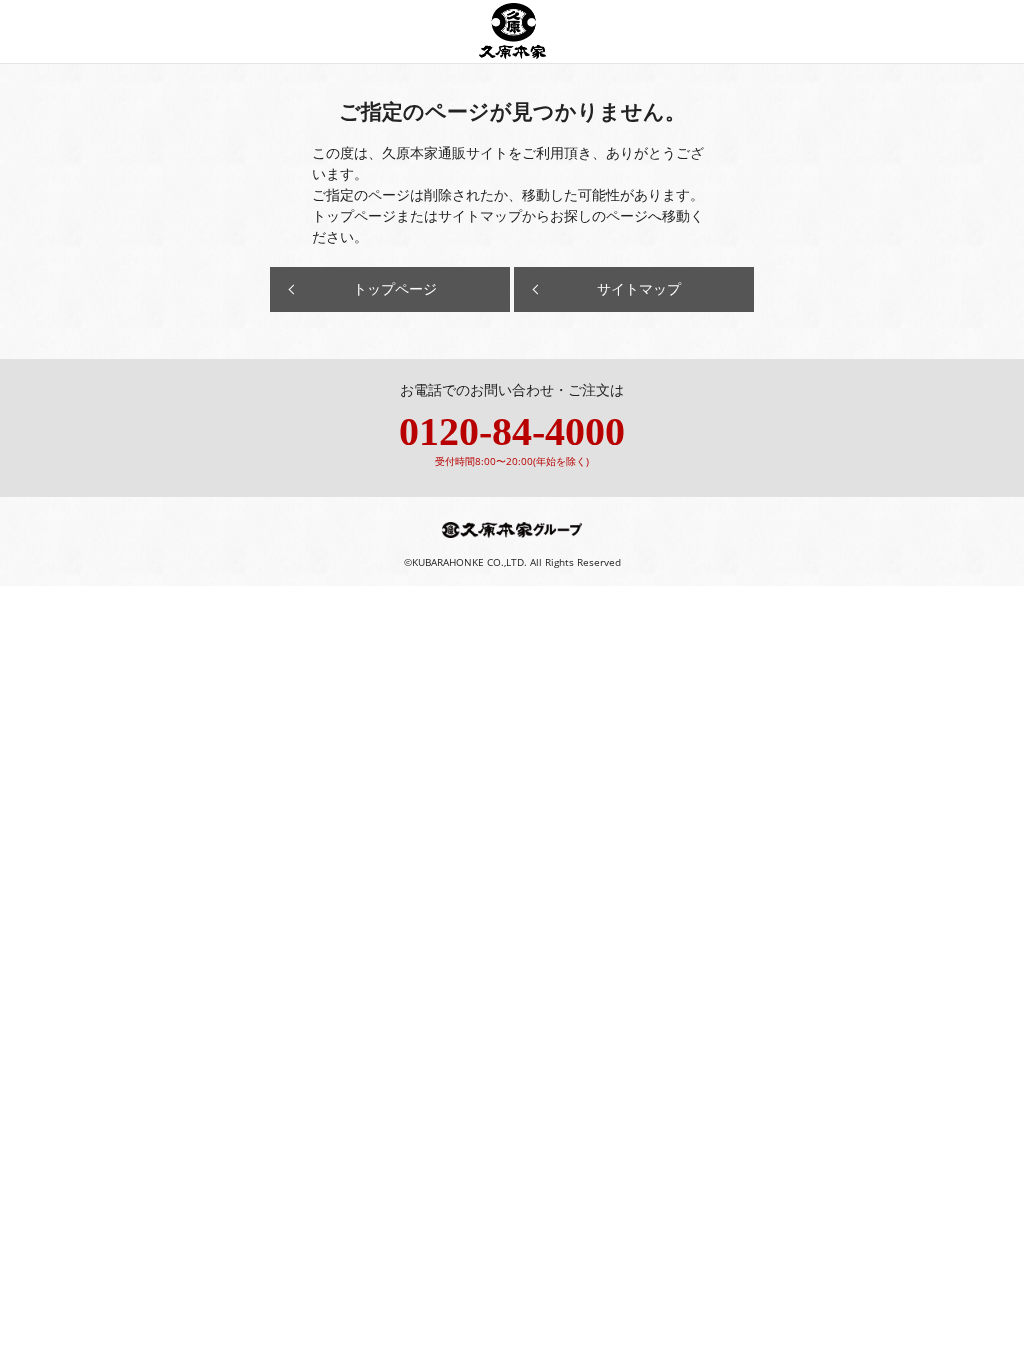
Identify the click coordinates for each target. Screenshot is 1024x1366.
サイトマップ (639, 288)
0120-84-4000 (512, 431)
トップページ (395, 288)
